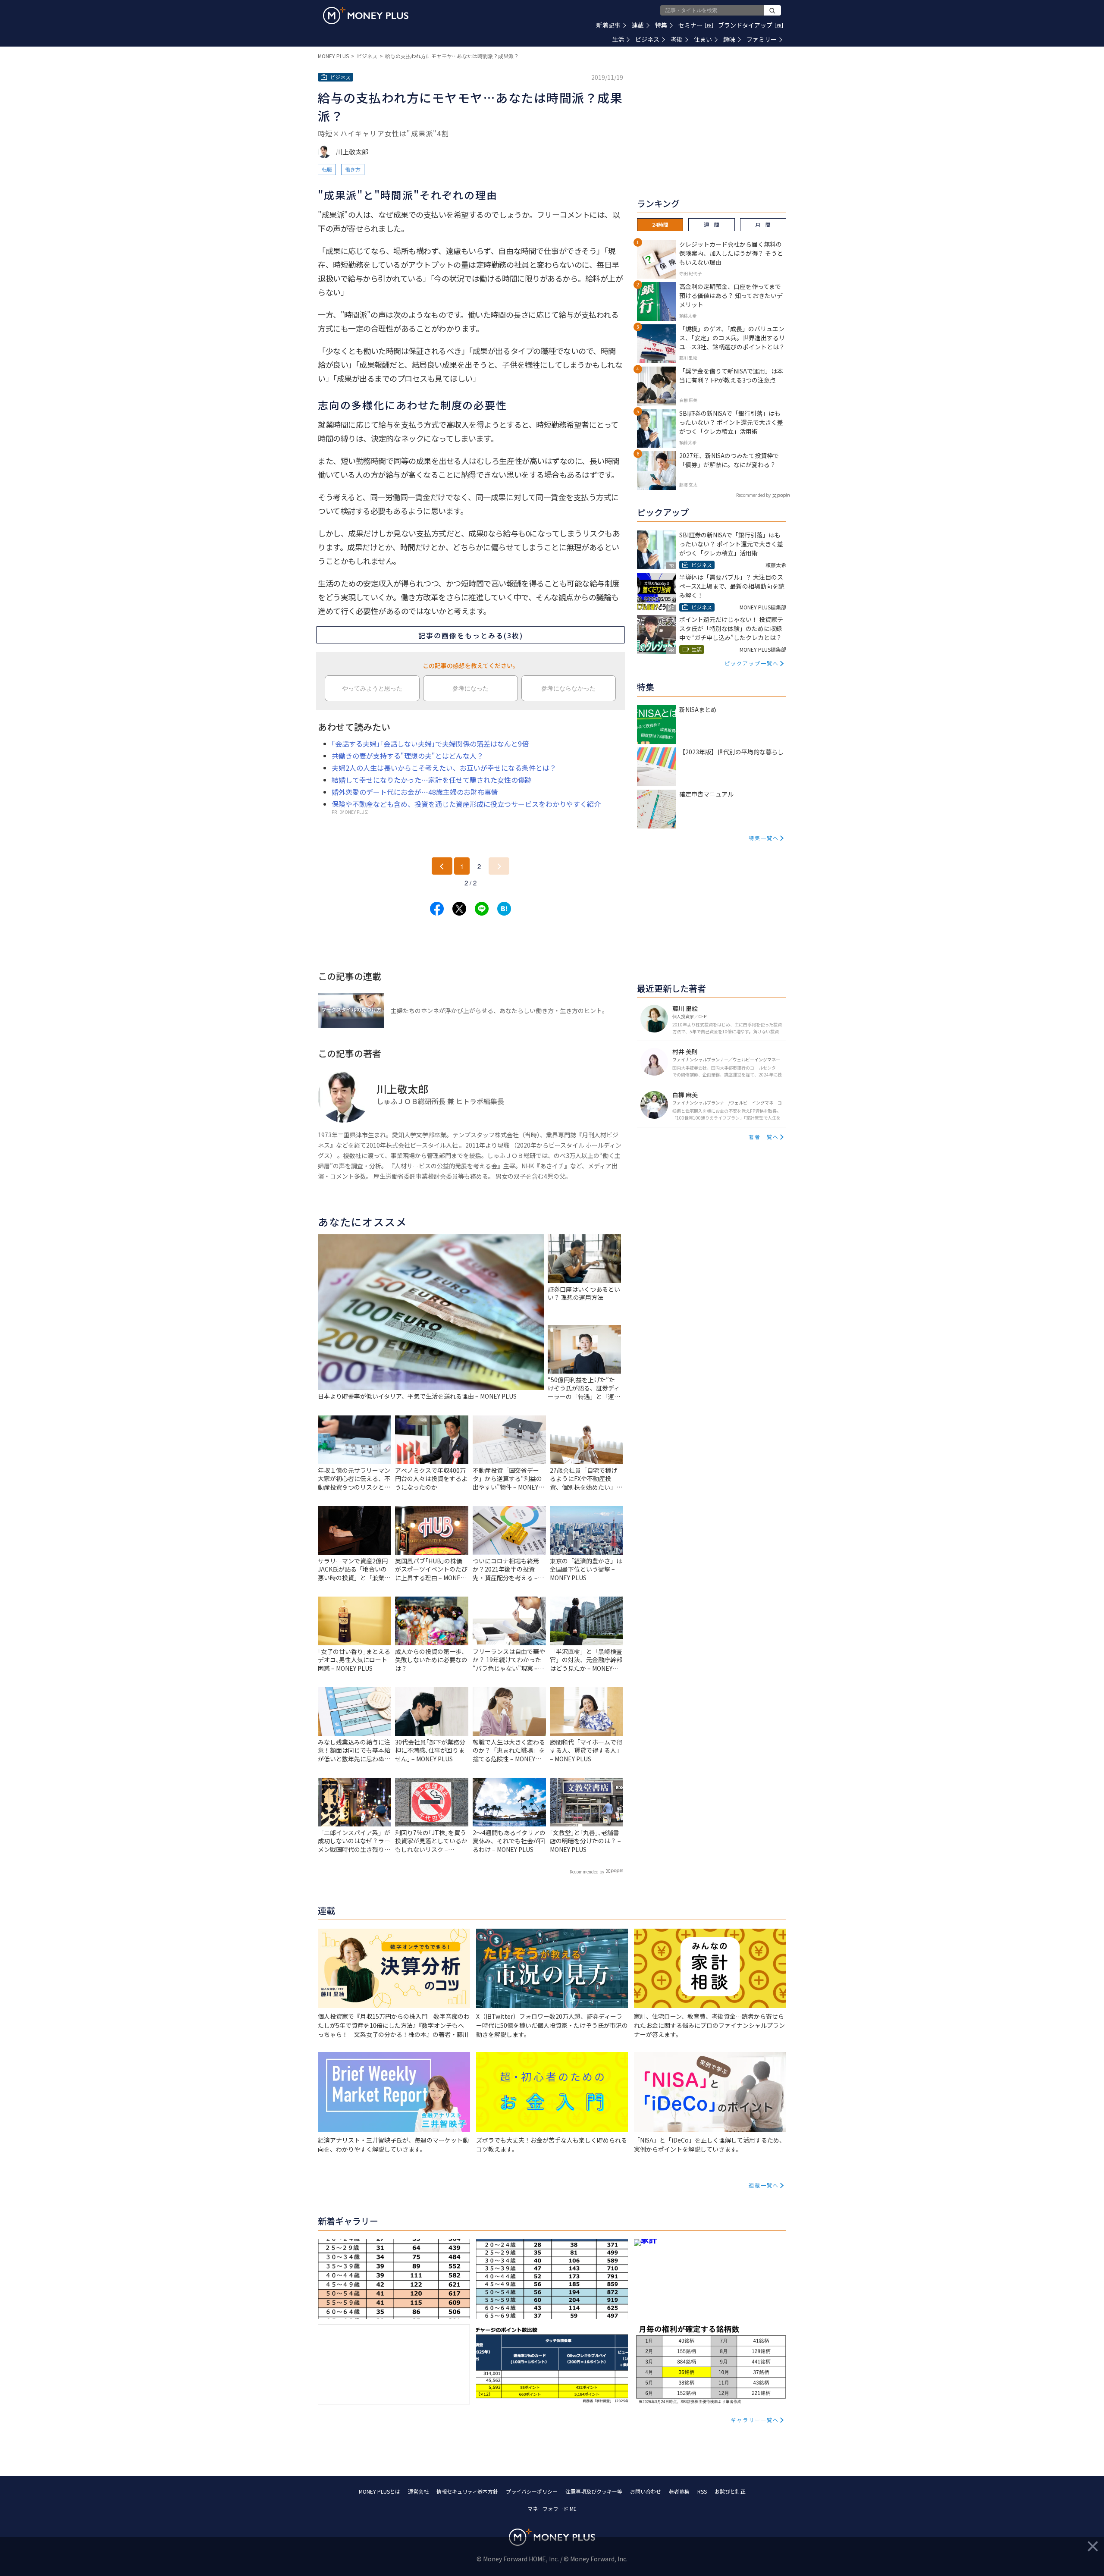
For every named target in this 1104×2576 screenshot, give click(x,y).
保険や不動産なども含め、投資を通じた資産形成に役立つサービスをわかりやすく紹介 (466, 804)
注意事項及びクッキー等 (594, 2491)
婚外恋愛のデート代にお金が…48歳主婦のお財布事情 (415, 792)
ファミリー (762, 39)
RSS (702, 2491)
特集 (661, 25)
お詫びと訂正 (730, 2491)
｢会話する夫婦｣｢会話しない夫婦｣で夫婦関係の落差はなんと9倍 (430, 744)
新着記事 (608, 25)
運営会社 (418, 2491)
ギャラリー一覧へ (755, 2420)
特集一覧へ (764, 838)
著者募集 (679, 2491)
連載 (638, 25)
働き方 (353, 169)
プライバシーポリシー (532, 2491)
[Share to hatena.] (504, 909)
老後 (677, 39)
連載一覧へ (764, 2185)
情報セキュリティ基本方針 (467, 2491)
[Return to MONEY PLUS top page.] (366, 16)
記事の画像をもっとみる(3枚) (471, 635)
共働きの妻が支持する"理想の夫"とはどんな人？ (408, 756)
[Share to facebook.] (437, 909)
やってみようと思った (372, 688)
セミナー (695, 25)
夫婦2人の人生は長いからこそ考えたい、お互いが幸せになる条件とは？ (444, 768)
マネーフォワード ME (552, 2509)
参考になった (470, 688)
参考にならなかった (568, 688)
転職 (327, 169)
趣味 (729, 39)
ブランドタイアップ (750, 25)
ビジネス (647, 39)
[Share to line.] (482, 909)
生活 (618, 39)
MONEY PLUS (333, 56)
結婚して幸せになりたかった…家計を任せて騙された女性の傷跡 (432, 780)
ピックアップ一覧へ (752, 663)
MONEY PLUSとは (379, 2491)
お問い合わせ (646, 2491)
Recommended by (587, 1872)
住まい (703, 39)
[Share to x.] (459, 909)
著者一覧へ (764, 1137)
